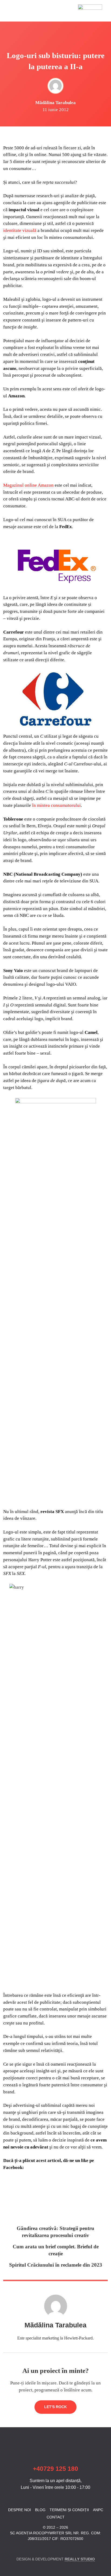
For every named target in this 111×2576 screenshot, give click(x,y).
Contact (56, 2517)
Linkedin (16, 2549)
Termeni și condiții (69, 2510)
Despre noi (20, 2510)
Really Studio (80, 2559)
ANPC (98, 2510)
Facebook (7, 2549)
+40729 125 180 (55, 2469)
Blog (40, 2510)
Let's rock (55, 2407)
